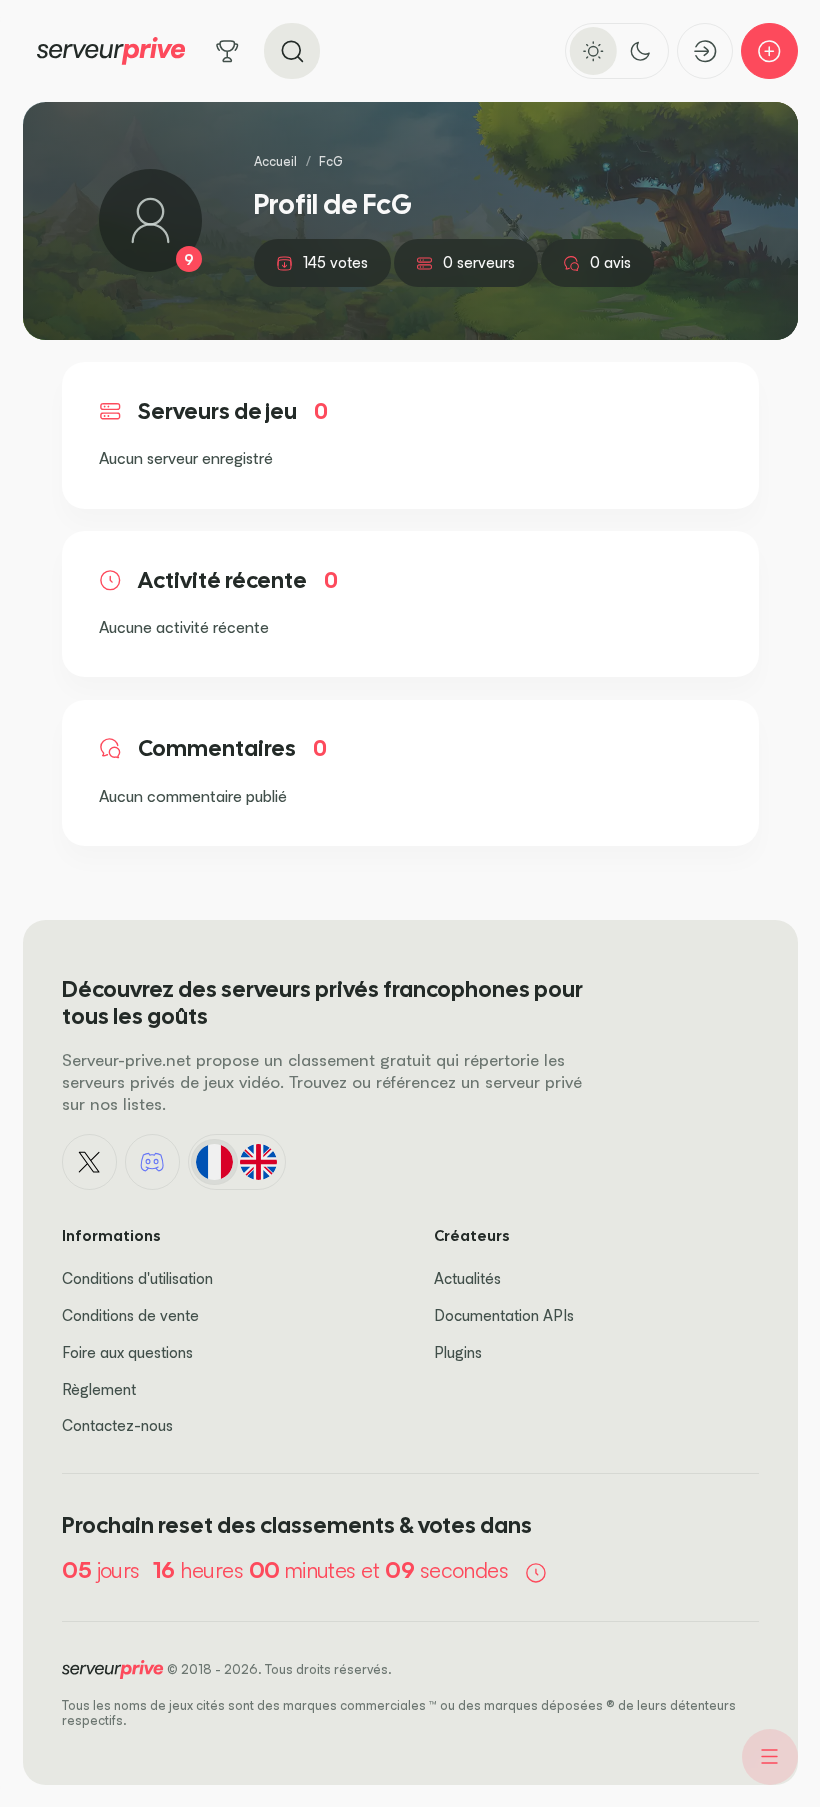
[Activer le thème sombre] (640, 50)
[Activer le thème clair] (593, 50)
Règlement (99, 1389)
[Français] (214, 1162)
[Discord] (153, 1162)
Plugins (458, 1352)
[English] (259, 1162)
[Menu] (770, 1757)
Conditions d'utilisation (137, 1278)
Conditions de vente (130, 1315)
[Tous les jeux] (227, 51)
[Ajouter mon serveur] (769, 51)
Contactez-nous (117, 1425)
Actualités (467, 1278)
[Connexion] (705, 51)
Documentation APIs (504, 1315)
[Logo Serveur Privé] (111, 51)
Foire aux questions (127, 1352)
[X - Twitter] (90, 1162)
